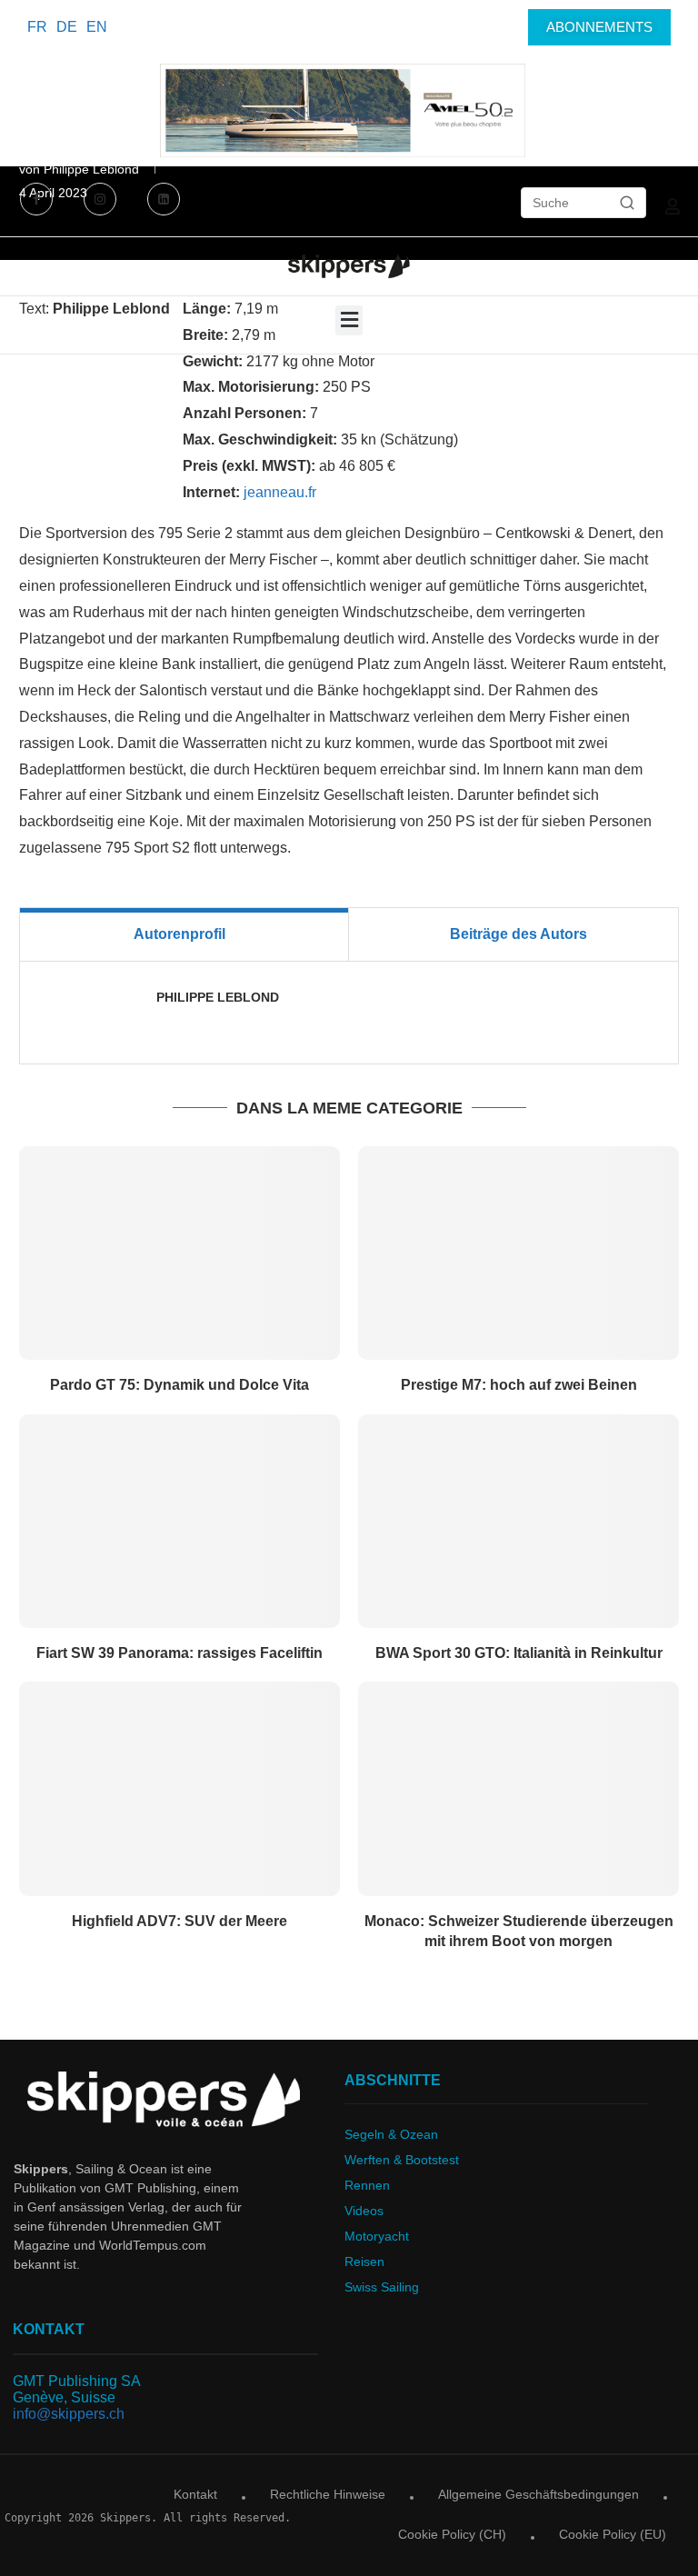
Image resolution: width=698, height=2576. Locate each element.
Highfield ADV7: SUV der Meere (179, 1921)
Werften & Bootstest (402, 2160)
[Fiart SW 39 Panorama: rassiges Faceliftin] (179, 1521)
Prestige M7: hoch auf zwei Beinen (519, 1385)
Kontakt (195, 2494)
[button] (349, 320)
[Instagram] (100, 201)
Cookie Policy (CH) (452, 2534)
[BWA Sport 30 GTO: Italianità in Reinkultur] (519, 1521)
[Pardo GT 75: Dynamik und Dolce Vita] (179, 1253)
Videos (364, 2211)
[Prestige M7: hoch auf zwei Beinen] (519, 1253)
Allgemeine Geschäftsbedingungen (538, 2494)
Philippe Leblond (218, 997)
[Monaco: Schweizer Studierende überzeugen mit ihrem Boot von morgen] (519, 1788)
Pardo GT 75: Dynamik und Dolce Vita (179, 1385)
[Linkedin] (164, 201)
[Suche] (627, 203)
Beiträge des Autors (519, 934)
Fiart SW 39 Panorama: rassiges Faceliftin (179, 1653)
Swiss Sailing (382, 2287)
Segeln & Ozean (391, 2134)
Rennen (367, 2185)
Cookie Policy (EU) (613, 2534)
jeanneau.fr (280, 492)
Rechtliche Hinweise (328, 2494)
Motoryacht (377, 2236)
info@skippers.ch (69, 2414)
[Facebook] (39, 201)
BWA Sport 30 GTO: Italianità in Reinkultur (519, 1653)
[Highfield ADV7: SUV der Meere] (179, 1788)
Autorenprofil (179, 934)
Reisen (364, 2261)
